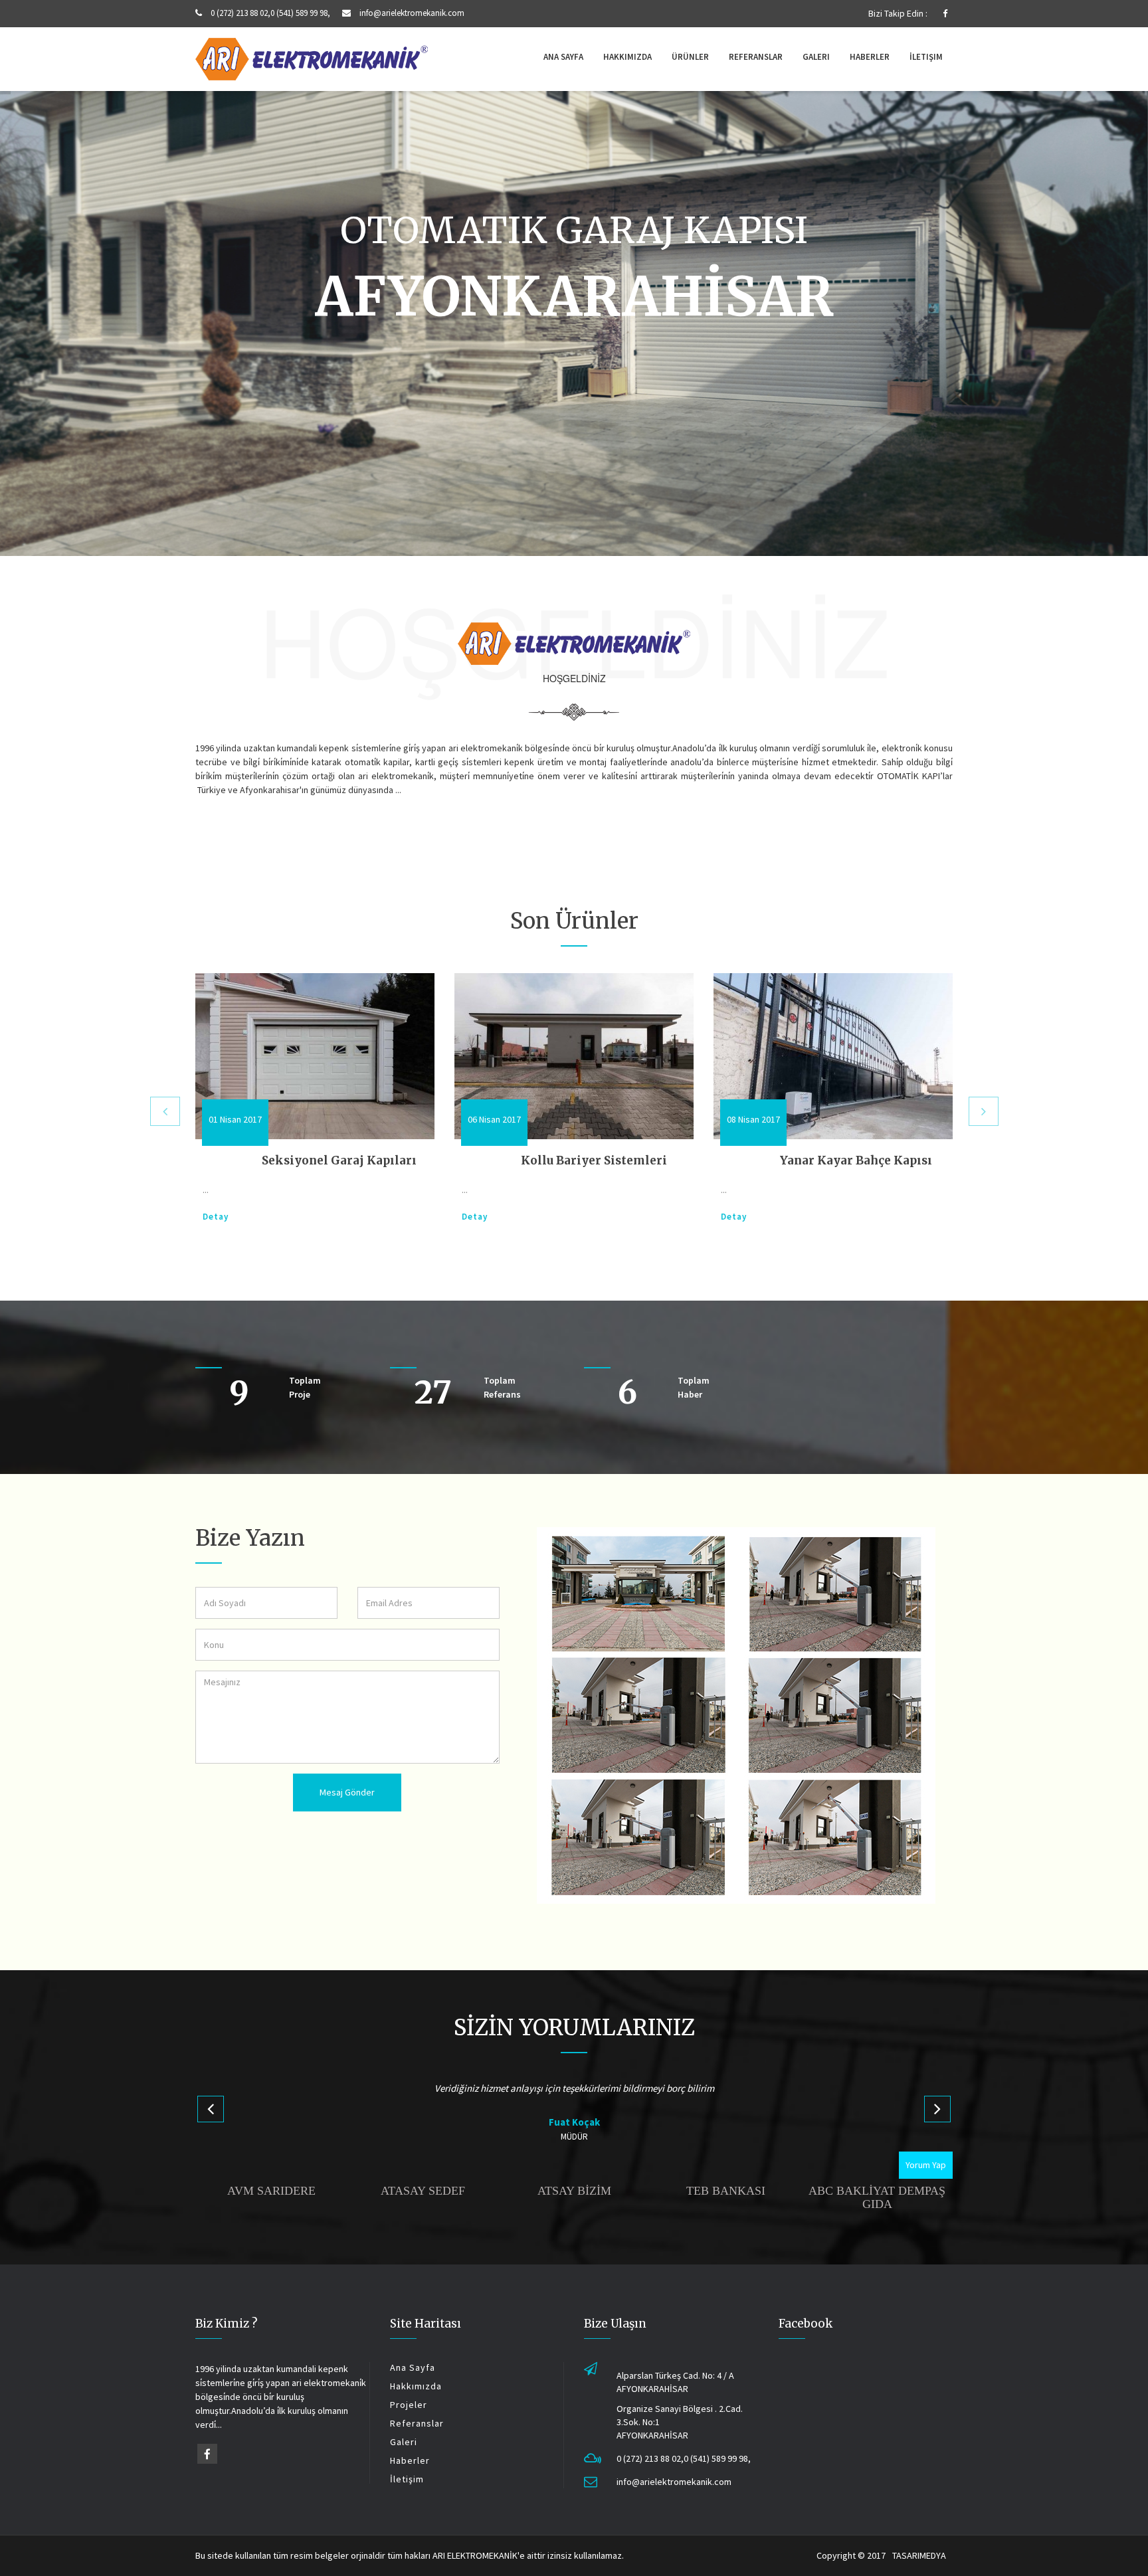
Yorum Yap (926, 2165)
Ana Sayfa (563, 57)
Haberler (870, 57)
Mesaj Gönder (347, 1792)
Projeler (409, 2405)
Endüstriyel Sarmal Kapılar (861, 1160)
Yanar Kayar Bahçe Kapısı (597, 1160)
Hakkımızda (627, 57)
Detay (216, 1217)
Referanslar (756, 57)
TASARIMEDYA (919, 2555)
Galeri (816, 57)
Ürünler (690, 57)
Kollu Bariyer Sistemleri (335, 1160)
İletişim (926, 57)
